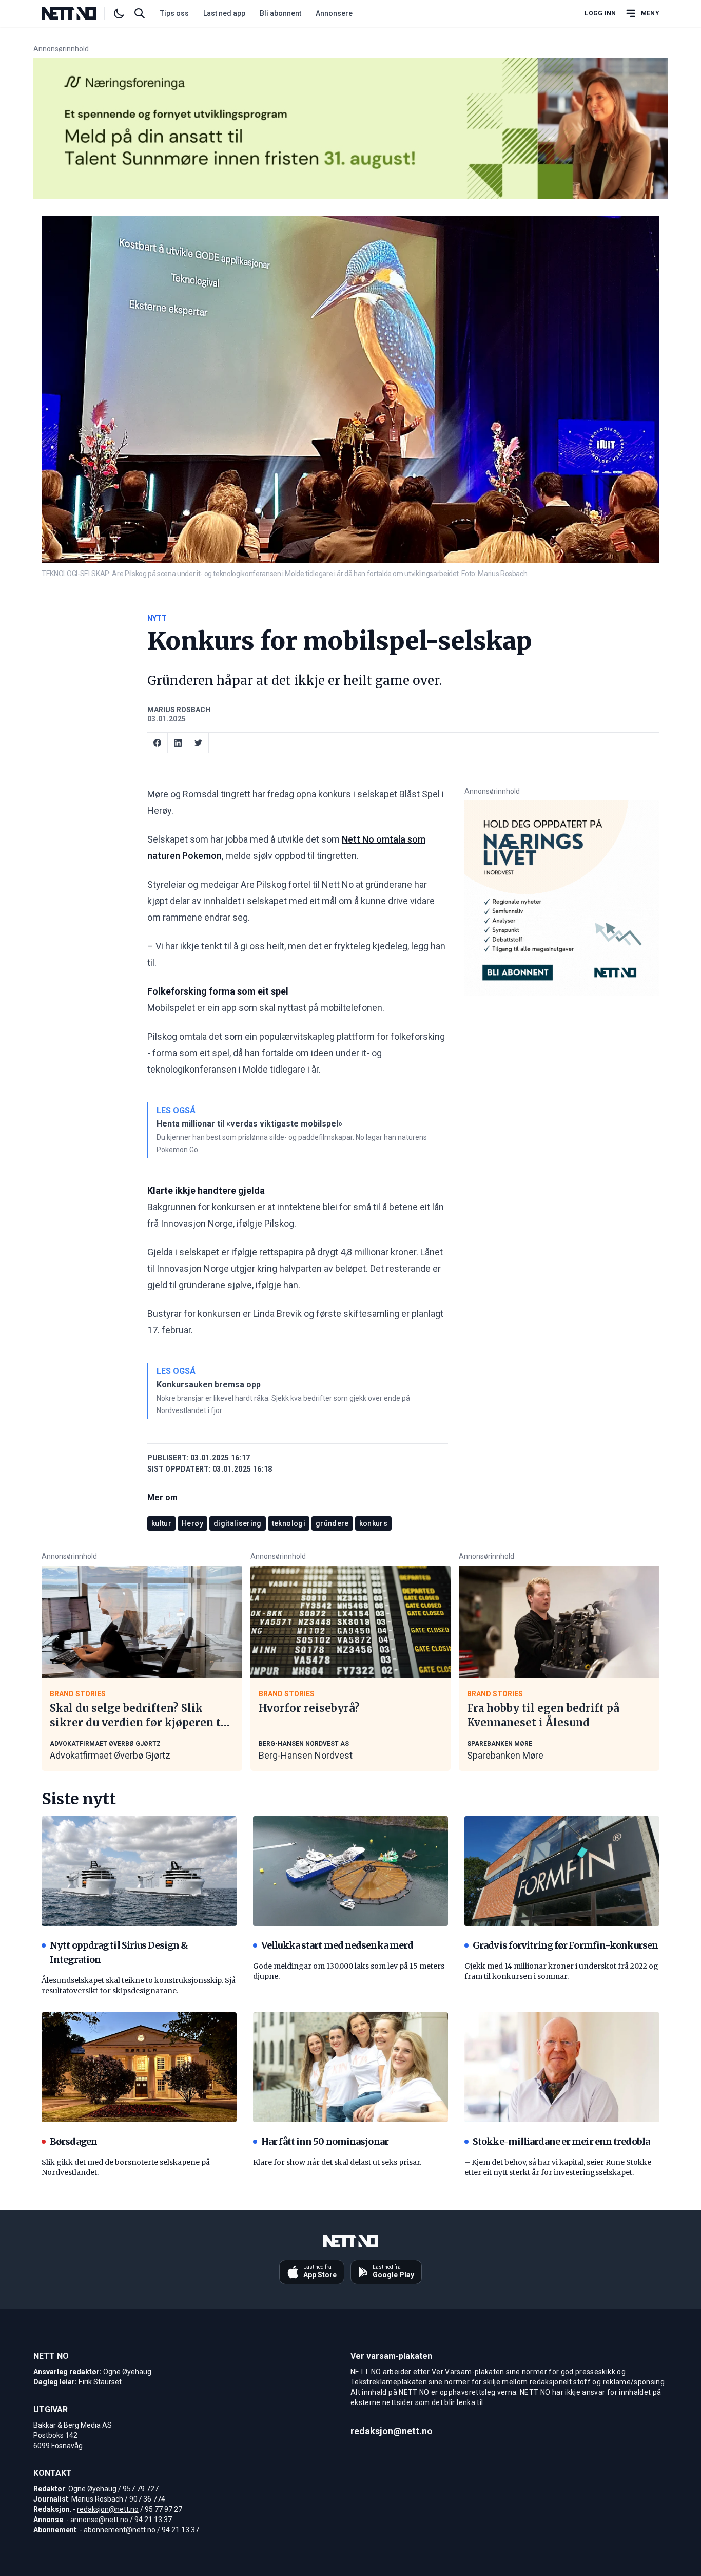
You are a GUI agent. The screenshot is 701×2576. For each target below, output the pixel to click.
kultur (161, 1523)
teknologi (289, 1523)
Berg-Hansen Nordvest (306, 1755)
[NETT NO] (77, 13)
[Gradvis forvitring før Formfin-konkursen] (562, 1871)
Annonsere (334, 13)
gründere (332, 1523)
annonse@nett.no (99, 2520)
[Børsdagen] (139, 2067)
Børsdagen (73, 2141)
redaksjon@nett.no (108, 2509)
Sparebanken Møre (505, 1755)
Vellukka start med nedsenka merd (337, 1945)
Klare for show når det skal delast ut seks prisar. (337, 2162)
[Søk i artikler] (140, 13)
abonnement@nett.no (120, 2530)
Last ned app (224, 13)
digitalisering (238, 1523)
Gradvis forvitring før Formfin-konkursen (565, 1945)
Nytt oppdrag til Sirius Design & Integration (119, 1952)
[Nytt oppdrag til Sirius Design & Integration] (139, 1871)
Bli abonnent (280, 13)
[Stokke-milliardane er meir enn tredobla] (562, 2067)
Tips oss (174, 13)
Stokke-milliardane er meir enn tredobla (561, 2141)
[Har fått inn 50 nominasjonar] (350, 2067)
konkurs (373, 1523)
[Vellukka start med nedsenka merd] (350, 1871)
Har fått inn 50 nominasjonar (325, 2141)
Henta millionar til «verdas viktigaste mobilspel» (249, 1124)
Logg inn (600, 13)
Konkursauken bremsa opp (209, 1385)
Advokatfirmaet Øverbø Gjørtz (110, 1755)
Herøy (192, 1523)
